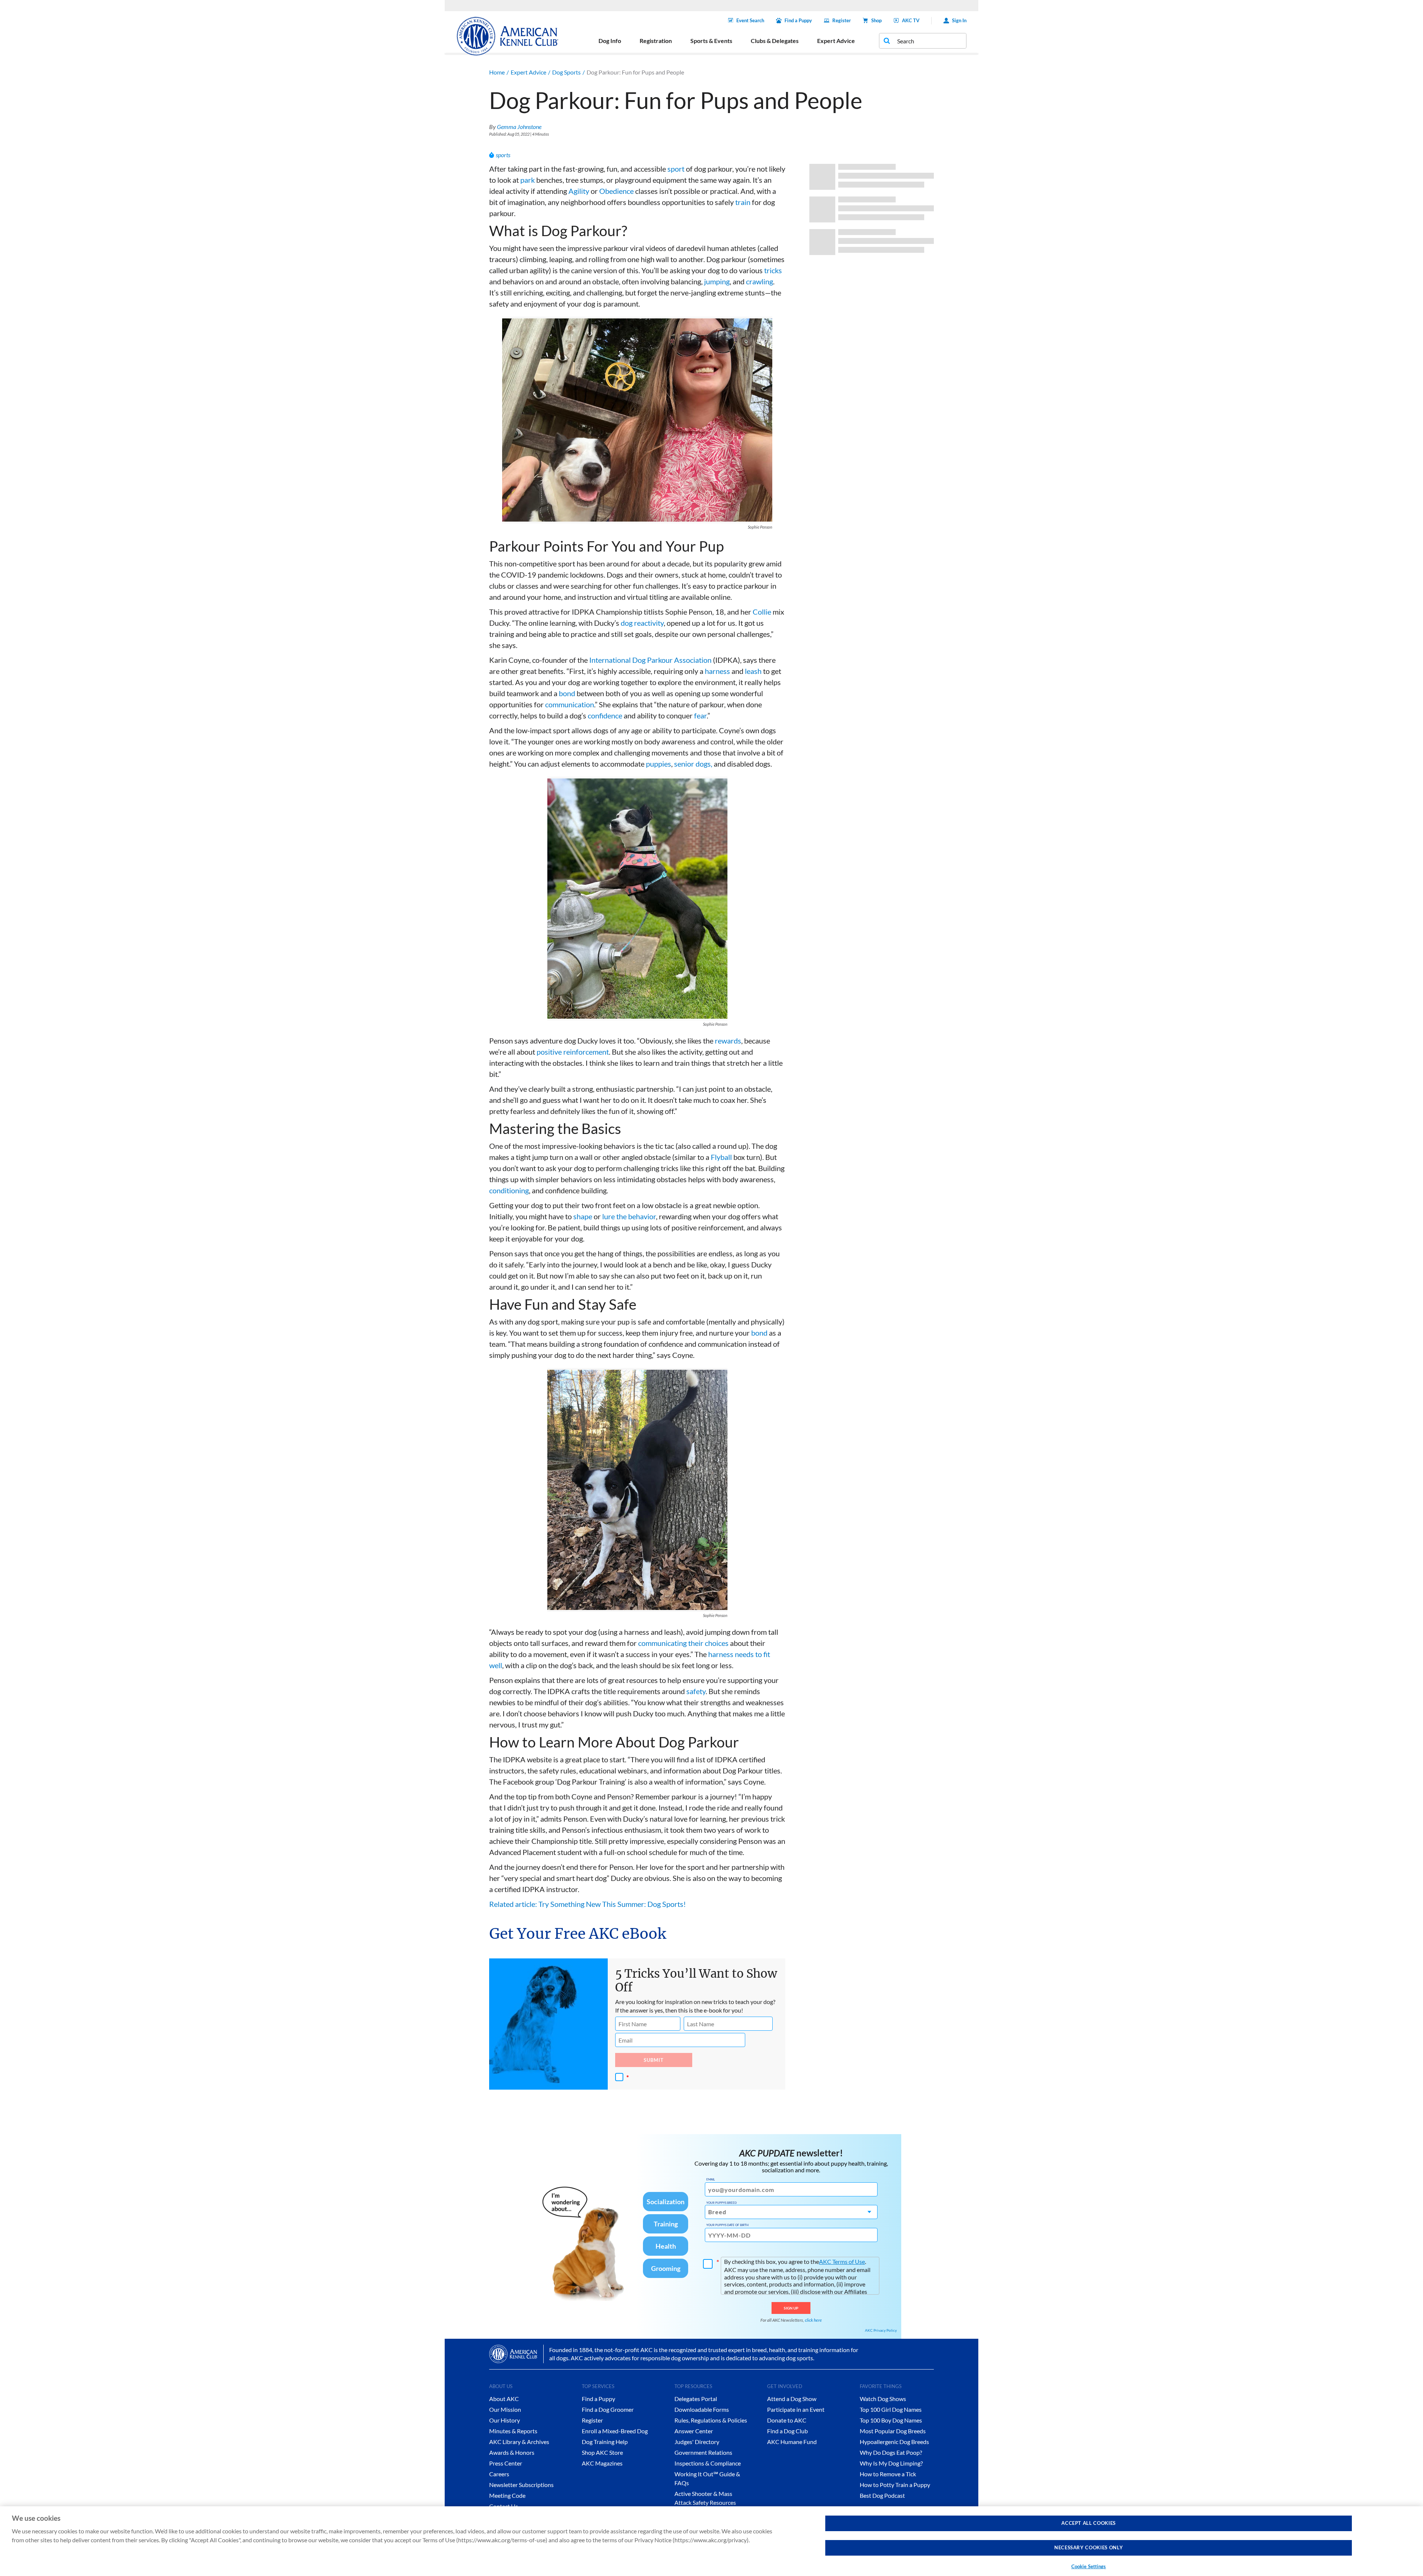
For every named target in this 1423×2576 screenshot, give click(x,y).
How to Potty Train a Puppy (895, 2485)
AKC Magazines (602, 2463)
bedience (619, 191)
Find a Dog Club (787, 2431)
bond (567, 693)
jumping (717, 281)
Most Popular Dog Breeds (893, 2431)
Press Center (506, 2463)
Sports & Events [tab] (711, 41)
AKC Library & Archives (519, 2442)
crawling (759, 281)
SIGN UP (791, 2308)
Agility (580, 191)
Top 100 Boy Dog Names (891, 2420)
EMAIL (711, 2179)
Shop (876, 20)
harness (717, 671)
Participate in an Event (796, 2409)
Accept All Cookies (1089, 2523)
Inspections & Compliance (708, 2463)
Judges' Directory (697, 2442)
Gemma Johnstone (519, 127)
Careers (499, 2474)
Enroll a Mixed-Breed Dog (615, 2431)
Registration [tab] (656, 41)
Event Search (750, 20)
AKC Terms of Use (842, 2261)
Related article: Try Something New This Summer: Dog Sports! (588, 1904)
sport (676, 169)
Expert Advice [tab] (836, 41)
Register (842, 20)
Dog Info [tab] (610, 41)
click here (813, 2320)
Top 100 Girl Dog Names (891, 2409)
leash (753, 671)
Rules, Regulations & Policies (711, 2420)
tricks (773, 270)
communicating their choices (683, 1643)
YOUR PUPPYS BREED (722, 2203)
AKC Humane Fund (792, 2442)
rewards (728, 1041)
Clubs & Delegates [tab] (775, 41)
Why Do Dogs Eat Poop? (891, 2452)
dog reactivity (642, 623)
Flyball (721, 1157)
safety (696, 1691)
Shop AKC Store (602, 2452)
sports (503, 155)
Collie (762, 612)
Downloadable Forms (702, 2409)
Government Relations (703, 2452)
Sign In (959, 20)
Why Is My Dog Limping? (891, 2463)
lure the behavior (629, 1216)
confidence (605, 715)
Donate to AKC (787, 2420)
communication (570, 704)
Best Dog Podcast (882, 2495)
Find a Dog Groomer (608, 2409)
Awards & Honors (512, 2452)
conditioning (509, 1190)
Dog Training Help (605, 2442)
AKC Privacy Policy (881, 2330)
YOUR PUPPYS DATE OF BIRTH (727, 2225)
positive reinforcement (573, 1052)
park (528, 180)
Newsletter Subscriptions (521, 2485)
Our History (505, 2420)
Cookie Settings (1089, 2566)
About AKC (504, 2399)
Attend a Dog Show (792, 2399)
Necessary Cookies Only (1089, 2548)
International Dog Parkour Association (650, 660)
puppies (659, 764)
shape (583, 1216)
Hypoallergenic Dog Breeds (894, 2442)
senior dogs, (693, 764)
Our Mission (505, 2409)
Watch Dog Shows (883, 2399)
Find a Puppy (798, 20)
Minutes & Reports (513, 2431)
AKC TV (911, 20)
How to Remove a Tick (888, 2474)
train (743, 202)
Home (497, 72)
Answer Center (694, 2431)
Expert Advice (528, 72)
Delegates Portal (696, 2399)
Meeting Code (507, 2495)
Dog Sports (566, 72)
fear (700, 715)
